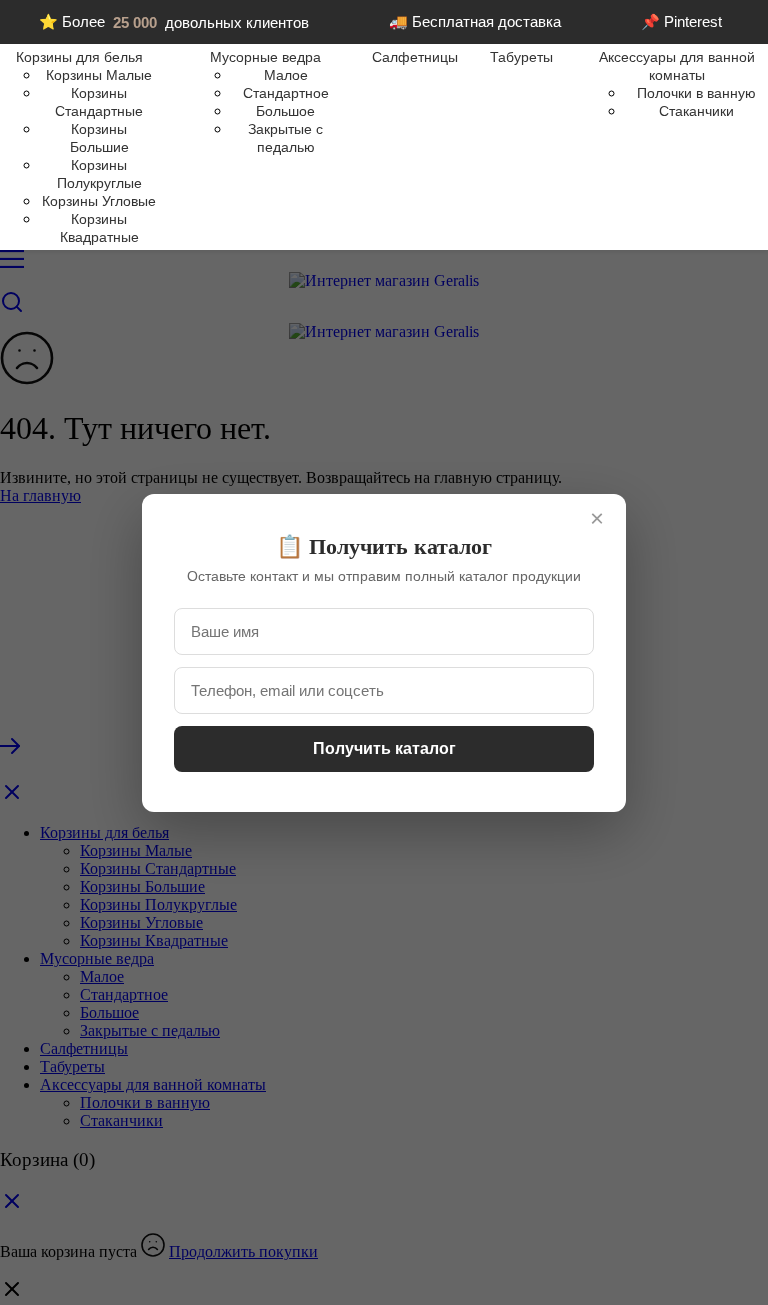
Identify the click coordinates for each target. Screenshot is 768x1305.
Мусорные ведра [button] (265, 57)
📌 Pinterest (681, 21)
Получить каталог (384, 748)
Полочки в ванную (696, 93)
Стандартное (286, 93)
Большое (285, 111)
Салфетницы (415, 57)
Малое (286, 75)
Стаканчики (696, 111)
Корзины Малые (99, 75)
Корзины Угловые (99, 201)
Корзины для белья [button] (79, 57)
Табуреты (521, 57)
